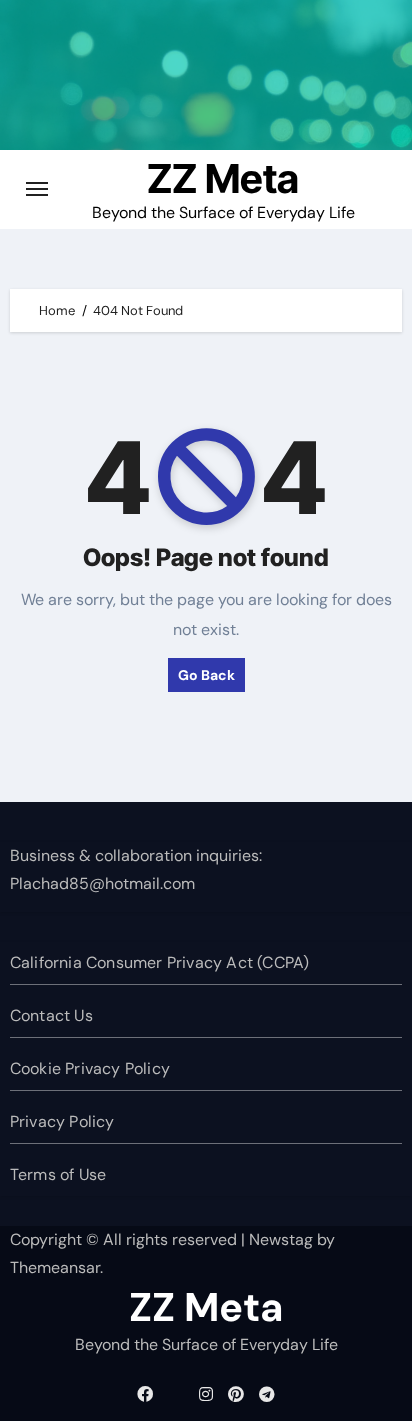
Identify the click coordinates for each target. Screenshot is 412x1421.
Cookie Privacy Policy (90, 1068)
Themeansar (55, 1267)
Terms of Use (58, 1174)
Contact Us (51, 1015)
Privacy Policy (62, 1121)
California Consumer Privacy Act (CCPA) (160, 962)
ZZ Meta (223, 178)
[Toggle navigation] (37, 189)
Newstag (281, 1239)
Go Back (206, 675)
